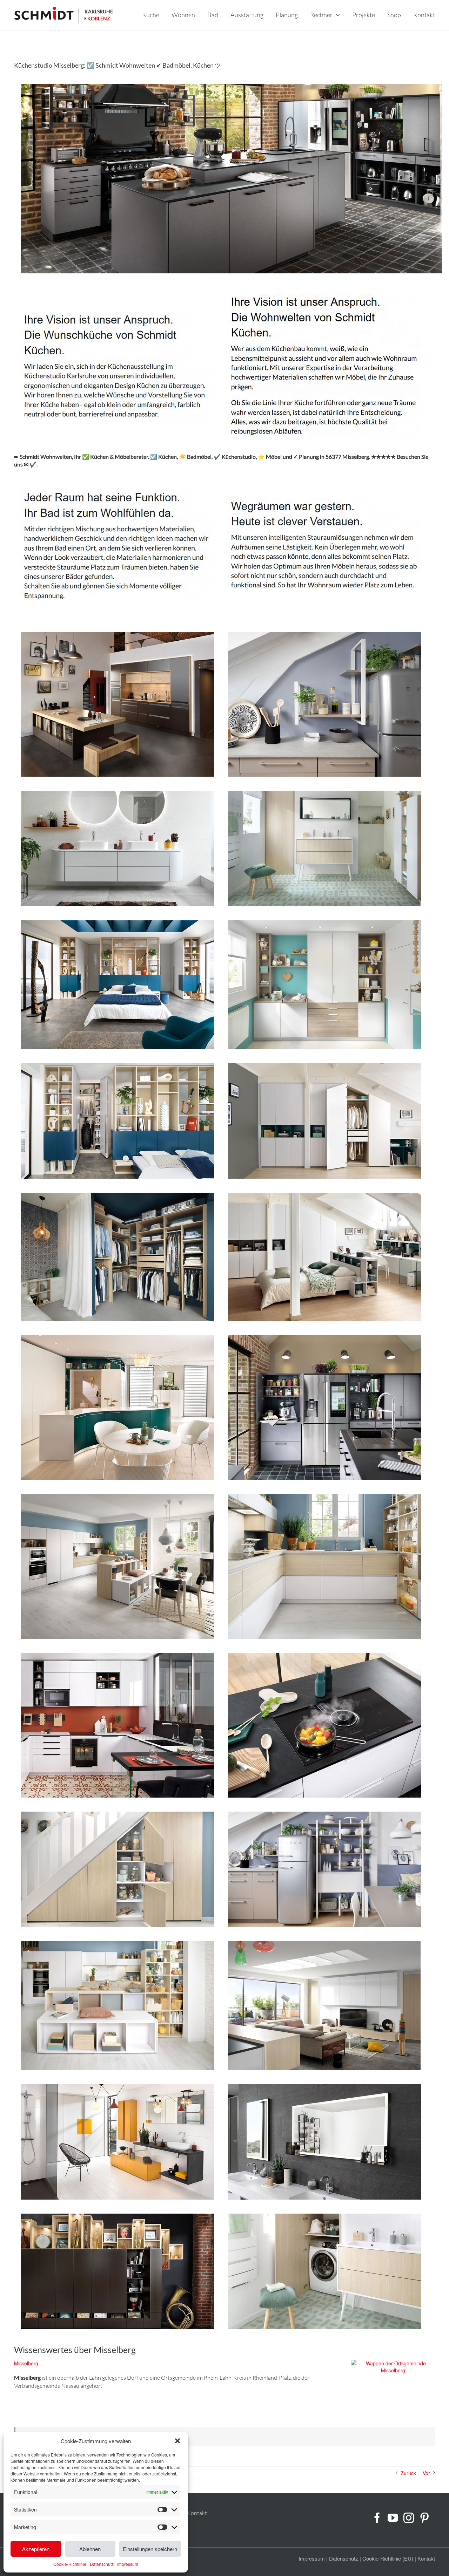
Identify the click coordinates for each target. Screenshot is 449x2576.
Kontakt (197, 2513)
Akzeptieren (36, 2549)
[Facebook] (377, 2518)
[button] (177, 2441)
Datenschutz (102, 2564)
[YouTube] (393, 2518)
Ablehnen (90, 2549)
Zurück (408, 2473)
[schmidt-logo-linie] (47, 15)
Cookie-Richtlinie (70, 2564)
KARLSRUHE (99, 11)
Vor (426, 2473)
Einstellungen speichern (150, 2549)
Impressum (128, 2564)
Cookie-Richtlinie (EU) (388, 2558)
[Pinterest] (424, 2518)
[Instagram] (409, 2518)
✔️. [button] (33, 464)
